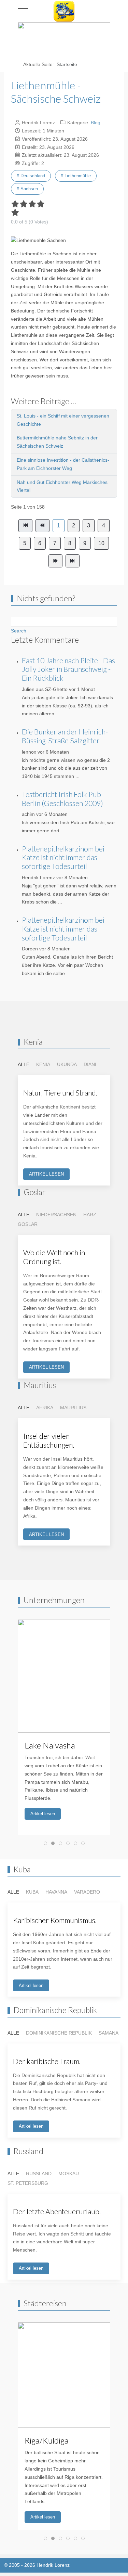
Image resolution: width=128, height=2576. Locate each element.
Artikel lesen (43, 1814)
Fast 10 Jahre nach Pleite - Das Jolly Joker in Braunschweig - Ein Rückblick (68, 669)
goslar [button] (28, 1224)
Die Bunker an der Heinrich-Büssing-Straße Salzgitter (65, 736)
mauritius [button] (73, 1408)
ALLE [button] (24, 1064)
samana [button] (109, 2033)
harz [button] (90, 1215)
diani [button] (90, 1064)
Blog (96, 123)
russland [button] (39, 2174)
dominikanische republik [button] (59, 2033)
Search (19, 631)
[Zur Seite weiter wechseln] (55, 561)
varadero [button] (87, 1892)
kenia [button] (43, 1064)
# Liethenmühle (76, 176)
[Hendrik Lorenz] (64, 11)
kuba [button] (32, 1892)
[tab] (45, 1843)
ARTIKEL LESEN (46, 1174)
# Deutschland (31, 176)
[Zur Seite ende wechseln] (73, 561)
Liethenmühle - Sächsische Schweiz (56, 92)
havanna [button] (56, 1892)
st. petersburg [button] (28, 2183)
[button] (69, 1720)
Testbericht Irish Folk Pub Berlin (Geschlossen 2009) (62, 799)
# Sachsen (27, 189)
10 (101, 543)
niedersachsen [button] (56, 1215)
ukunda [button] (67, 1064)
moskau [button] (69, 2174)
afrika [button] (45, 1408)
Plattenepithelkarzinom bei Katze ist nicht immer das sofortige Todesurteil (63, 858)
